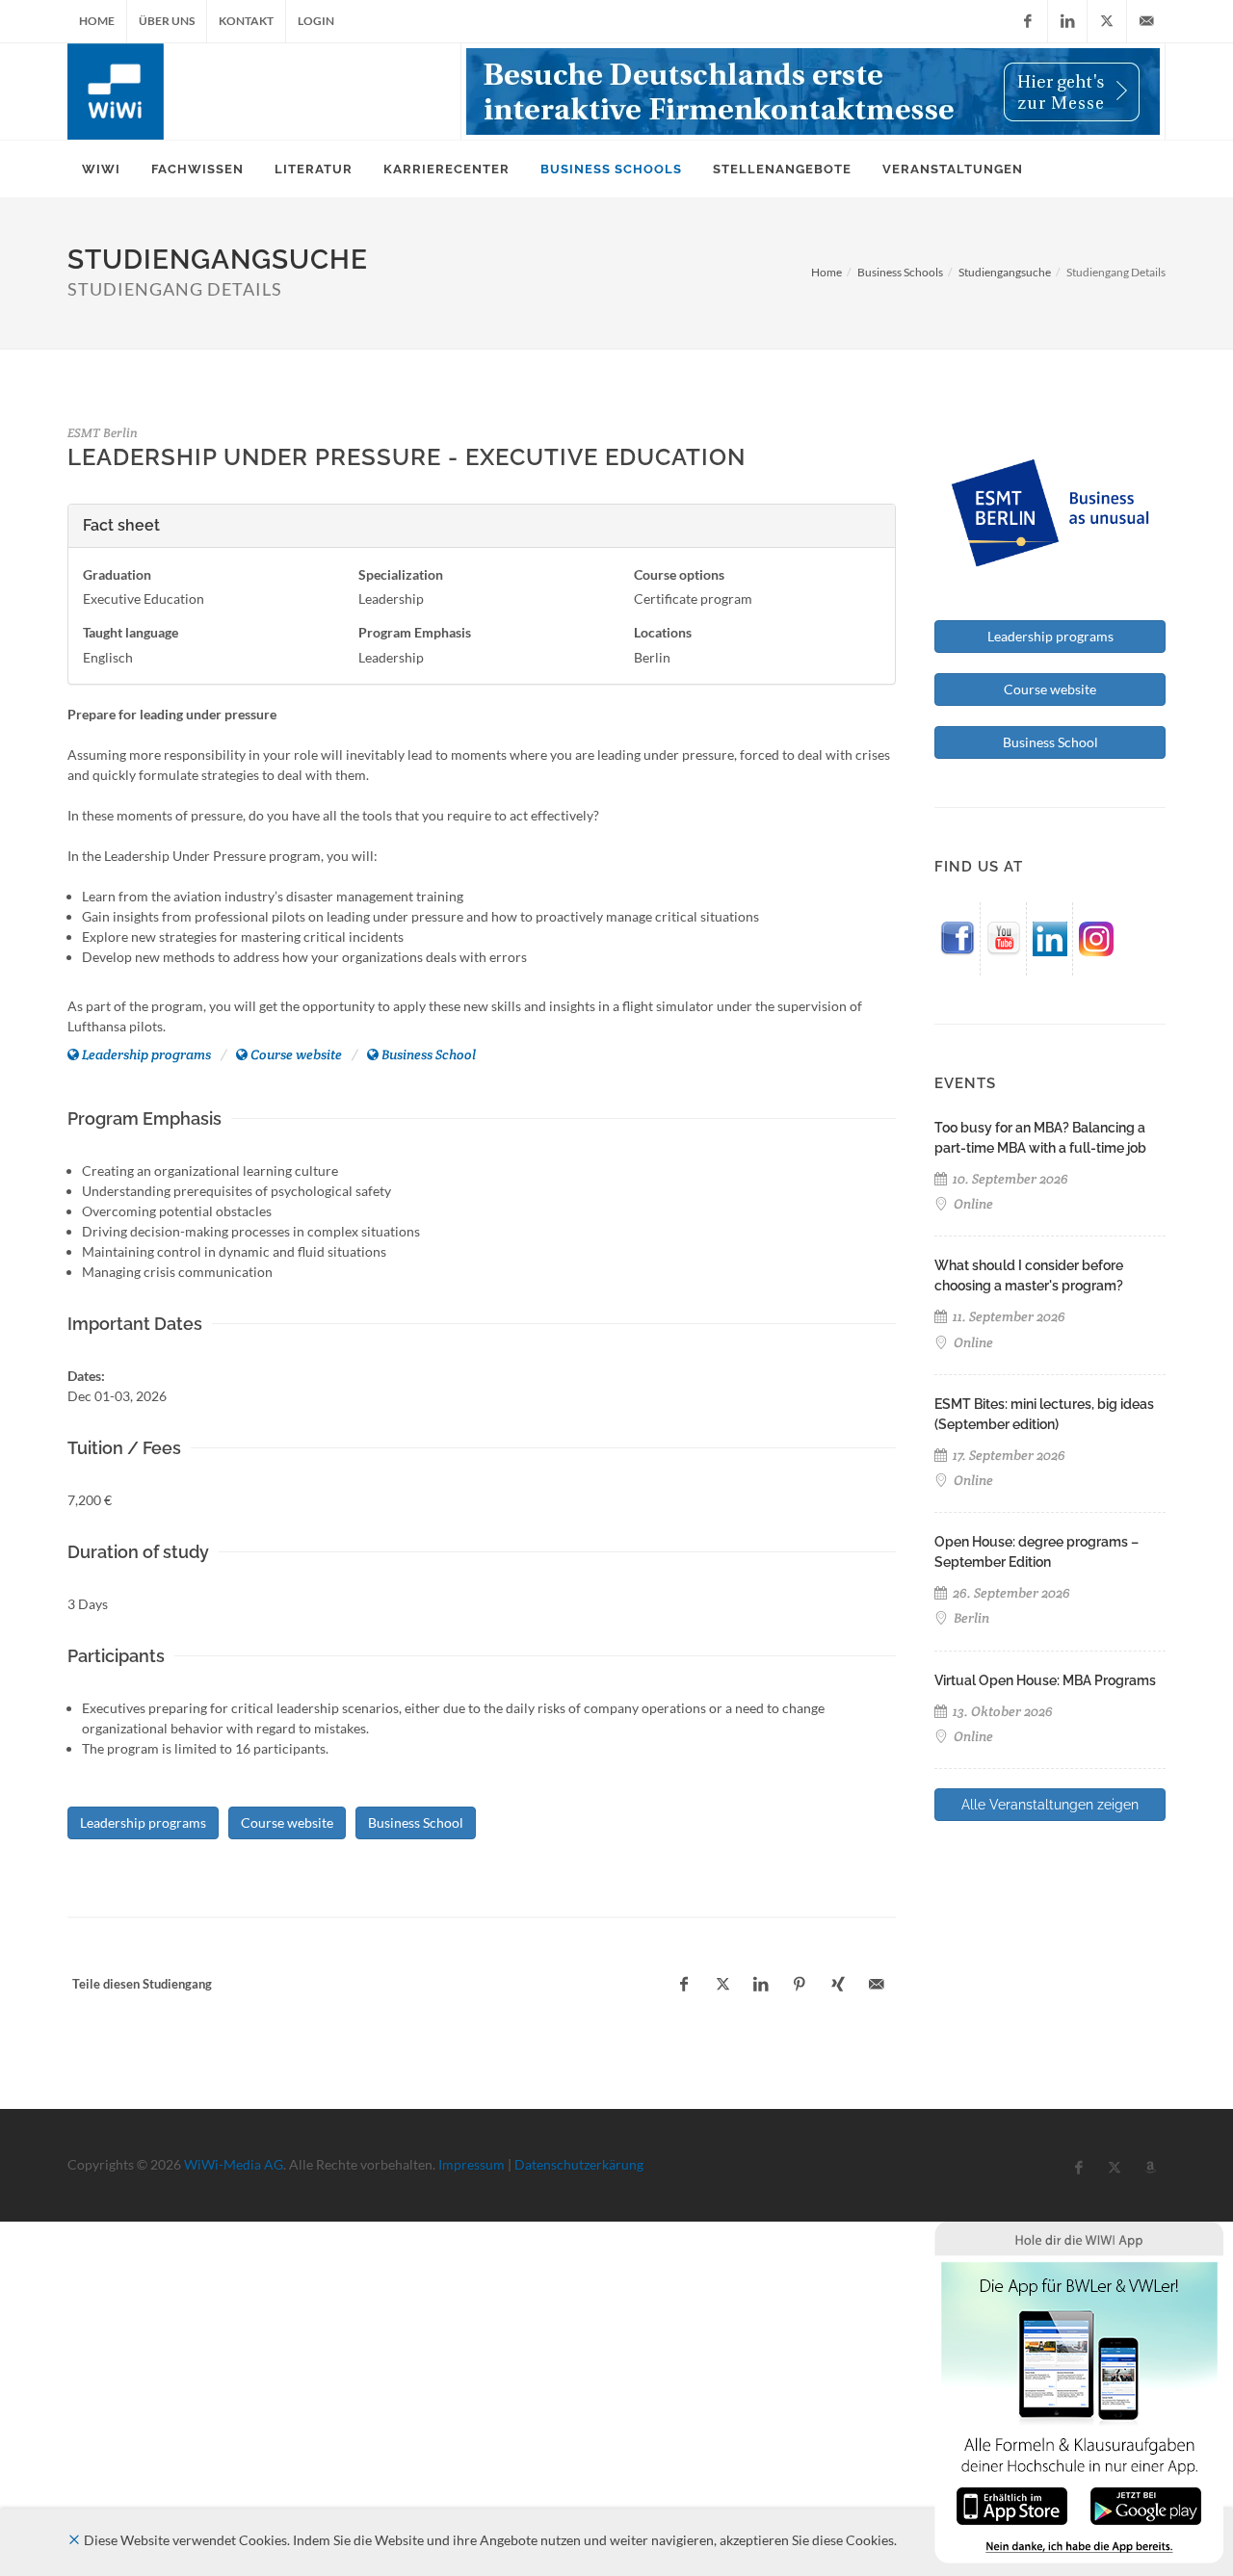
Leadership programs (146, 1054)
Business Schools (900, 272)
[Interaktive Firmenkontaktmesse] (813, 91)
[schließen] (74, 2540)
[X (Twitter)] (1107, 21)
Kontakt (246, 21)
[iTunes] (1012, 2504)
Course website (296, 1054)
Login (316, 21)
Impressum (472, 2164)
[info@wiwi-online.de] (1146, 21)
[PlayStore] (1146, 2504)
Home (97, 21)
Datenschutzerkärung (579, 2164)
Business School (429, 1054)
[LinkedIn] (1067, 21)
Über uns (167, 21)
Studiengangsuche (1005, 272)
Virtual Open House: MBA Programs (1045, 1680)
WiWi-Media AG (234, 2164)
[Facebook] (1028, 21)
